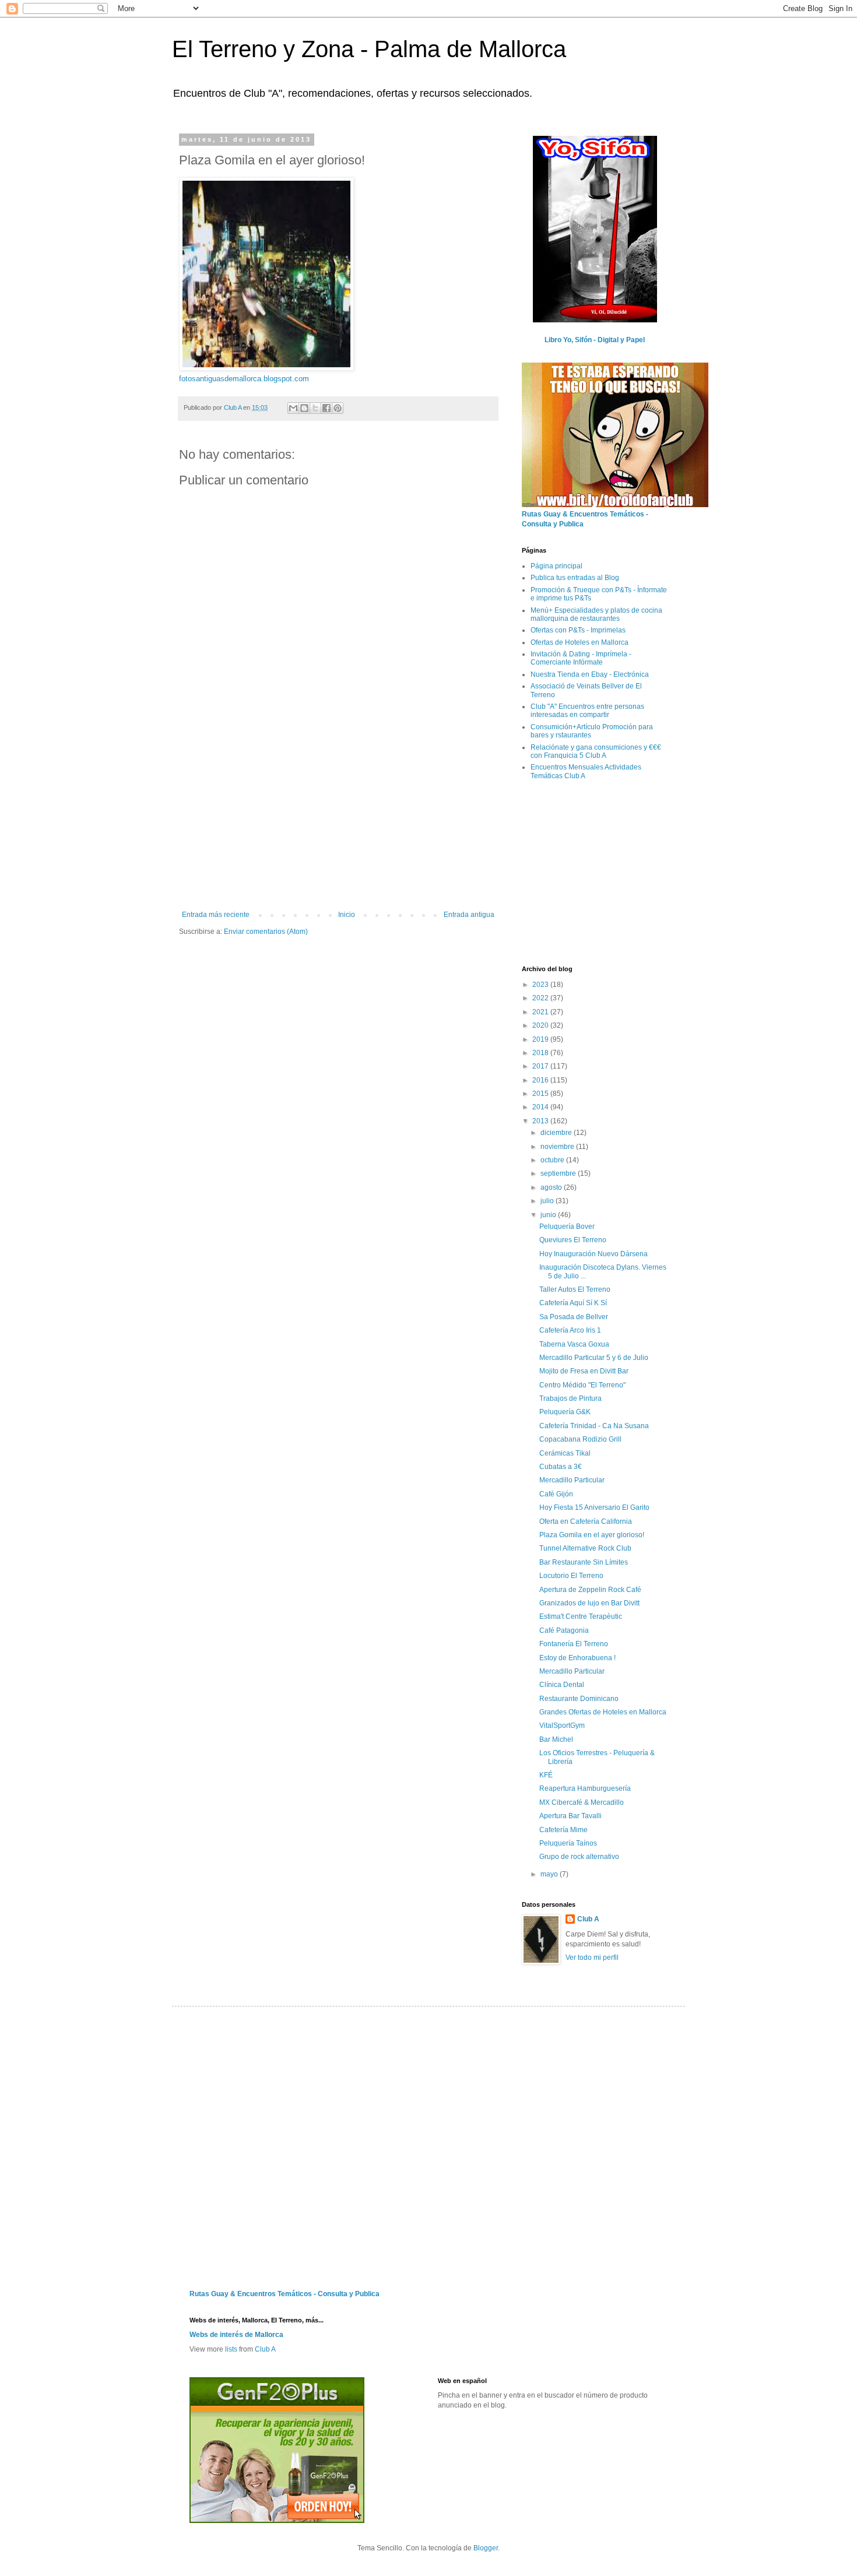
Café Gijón (556, 1494)
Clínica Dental (562, 1685)
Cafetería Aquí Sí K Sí (573, 1303)
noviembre (558, 1147)
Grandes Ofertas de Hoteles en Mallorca (603, 1712)
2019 (541, 1039)
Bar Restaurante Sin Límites (584, 1562)
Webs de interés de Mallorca (236, 2335)
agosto (552, 1187)
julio (548, 1201)
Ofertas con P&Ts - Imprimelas (578, 630)
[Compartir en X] (315, 408)
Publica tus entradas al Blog (575, 578)
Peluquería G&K (565, 1412)
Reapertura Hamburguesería (585, 1788)
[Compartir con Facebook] (326, 408)
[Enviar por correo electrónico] (293, 408)
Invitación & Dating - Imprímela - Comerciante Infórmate (581, 658)
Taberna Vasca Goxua (574, 1344)
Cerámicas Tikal (565, 1453)
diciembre (557, 1133)
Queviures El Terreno (573, 1240)
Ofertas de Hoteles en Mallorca (579, 642)
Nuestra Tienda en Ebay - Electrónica (590, 674)
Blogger (486, 2548)
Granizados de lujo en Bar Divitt (589, 1603)
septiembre (559, 1173)
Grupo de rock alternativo (579, 1857)
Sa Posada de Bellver (574, 1317)
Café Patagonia (564, 1630)
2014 (541, 1107)
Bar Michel (556, 1739)
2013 (541, 1121)
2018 (541, 1053)
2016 (541, 1080)
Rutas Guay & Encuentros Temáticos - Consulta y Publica (285, 2294)
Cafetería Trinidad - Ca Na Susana (594, 1426)
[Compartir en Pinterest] (338, 408)
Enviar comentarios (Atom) (266, 932)
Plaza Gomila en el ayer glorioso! (592, 1535)
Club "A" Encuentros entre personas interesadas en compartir (587, 711)
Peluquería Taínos (568, 1843)
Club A (588, 1919)
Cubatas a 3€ (561, 1467)
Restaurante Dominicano (579, 1699)
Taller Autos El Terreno (575, 1289)
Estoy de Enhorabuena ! (577, 1658)
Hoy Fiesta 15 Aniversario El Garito (594, 1507)
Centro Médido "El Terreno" (582, 1385)
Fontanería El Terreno (574, 1644)
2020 (541, 1025)
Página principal (556, 566)
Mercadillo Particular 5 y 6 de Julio (594, 1358)
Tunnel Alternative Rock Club (585, 1548)
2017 (541, 1066)
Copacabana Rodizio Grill (580, 1439)
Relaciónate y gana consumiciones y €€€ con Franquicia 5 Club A (596, 751)
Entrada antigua (469, 915)
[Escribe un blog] (304, 408)
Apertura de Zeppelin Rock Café (590, 1590)
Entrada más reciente (216, 915)
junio (549, 1215)
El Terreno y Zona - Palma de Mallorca (369, 49)
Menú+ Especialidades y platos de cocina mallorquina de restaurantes (596, 614)
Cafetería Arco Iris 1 (570, 1330)
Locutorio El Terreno (571, 1576)
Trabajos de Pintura (570, 1398)
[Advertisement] (338, 823)
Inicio (347, 915)
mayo (550, 1874)
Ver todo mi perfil (592, 1958)
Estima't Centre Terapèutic (581, 1616)
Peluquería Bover (567, 1227)
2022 (541, 998)
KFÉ (546, 1775)
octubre (553, 1160)
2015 (541, 1094)
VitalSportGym (562, 1725)
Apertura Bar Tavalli (570, 1816)
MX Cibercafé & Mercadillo (582, 1802)
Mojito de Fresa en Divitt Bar (584, 1371)
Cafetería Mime (563, 1830)
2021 (541, 1012)
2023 (541, 985)
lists (231, 2349)
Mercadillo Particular (572, 1480)
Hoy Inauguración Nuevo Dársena (593, 1254)
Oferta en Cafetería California (586, 1521)
